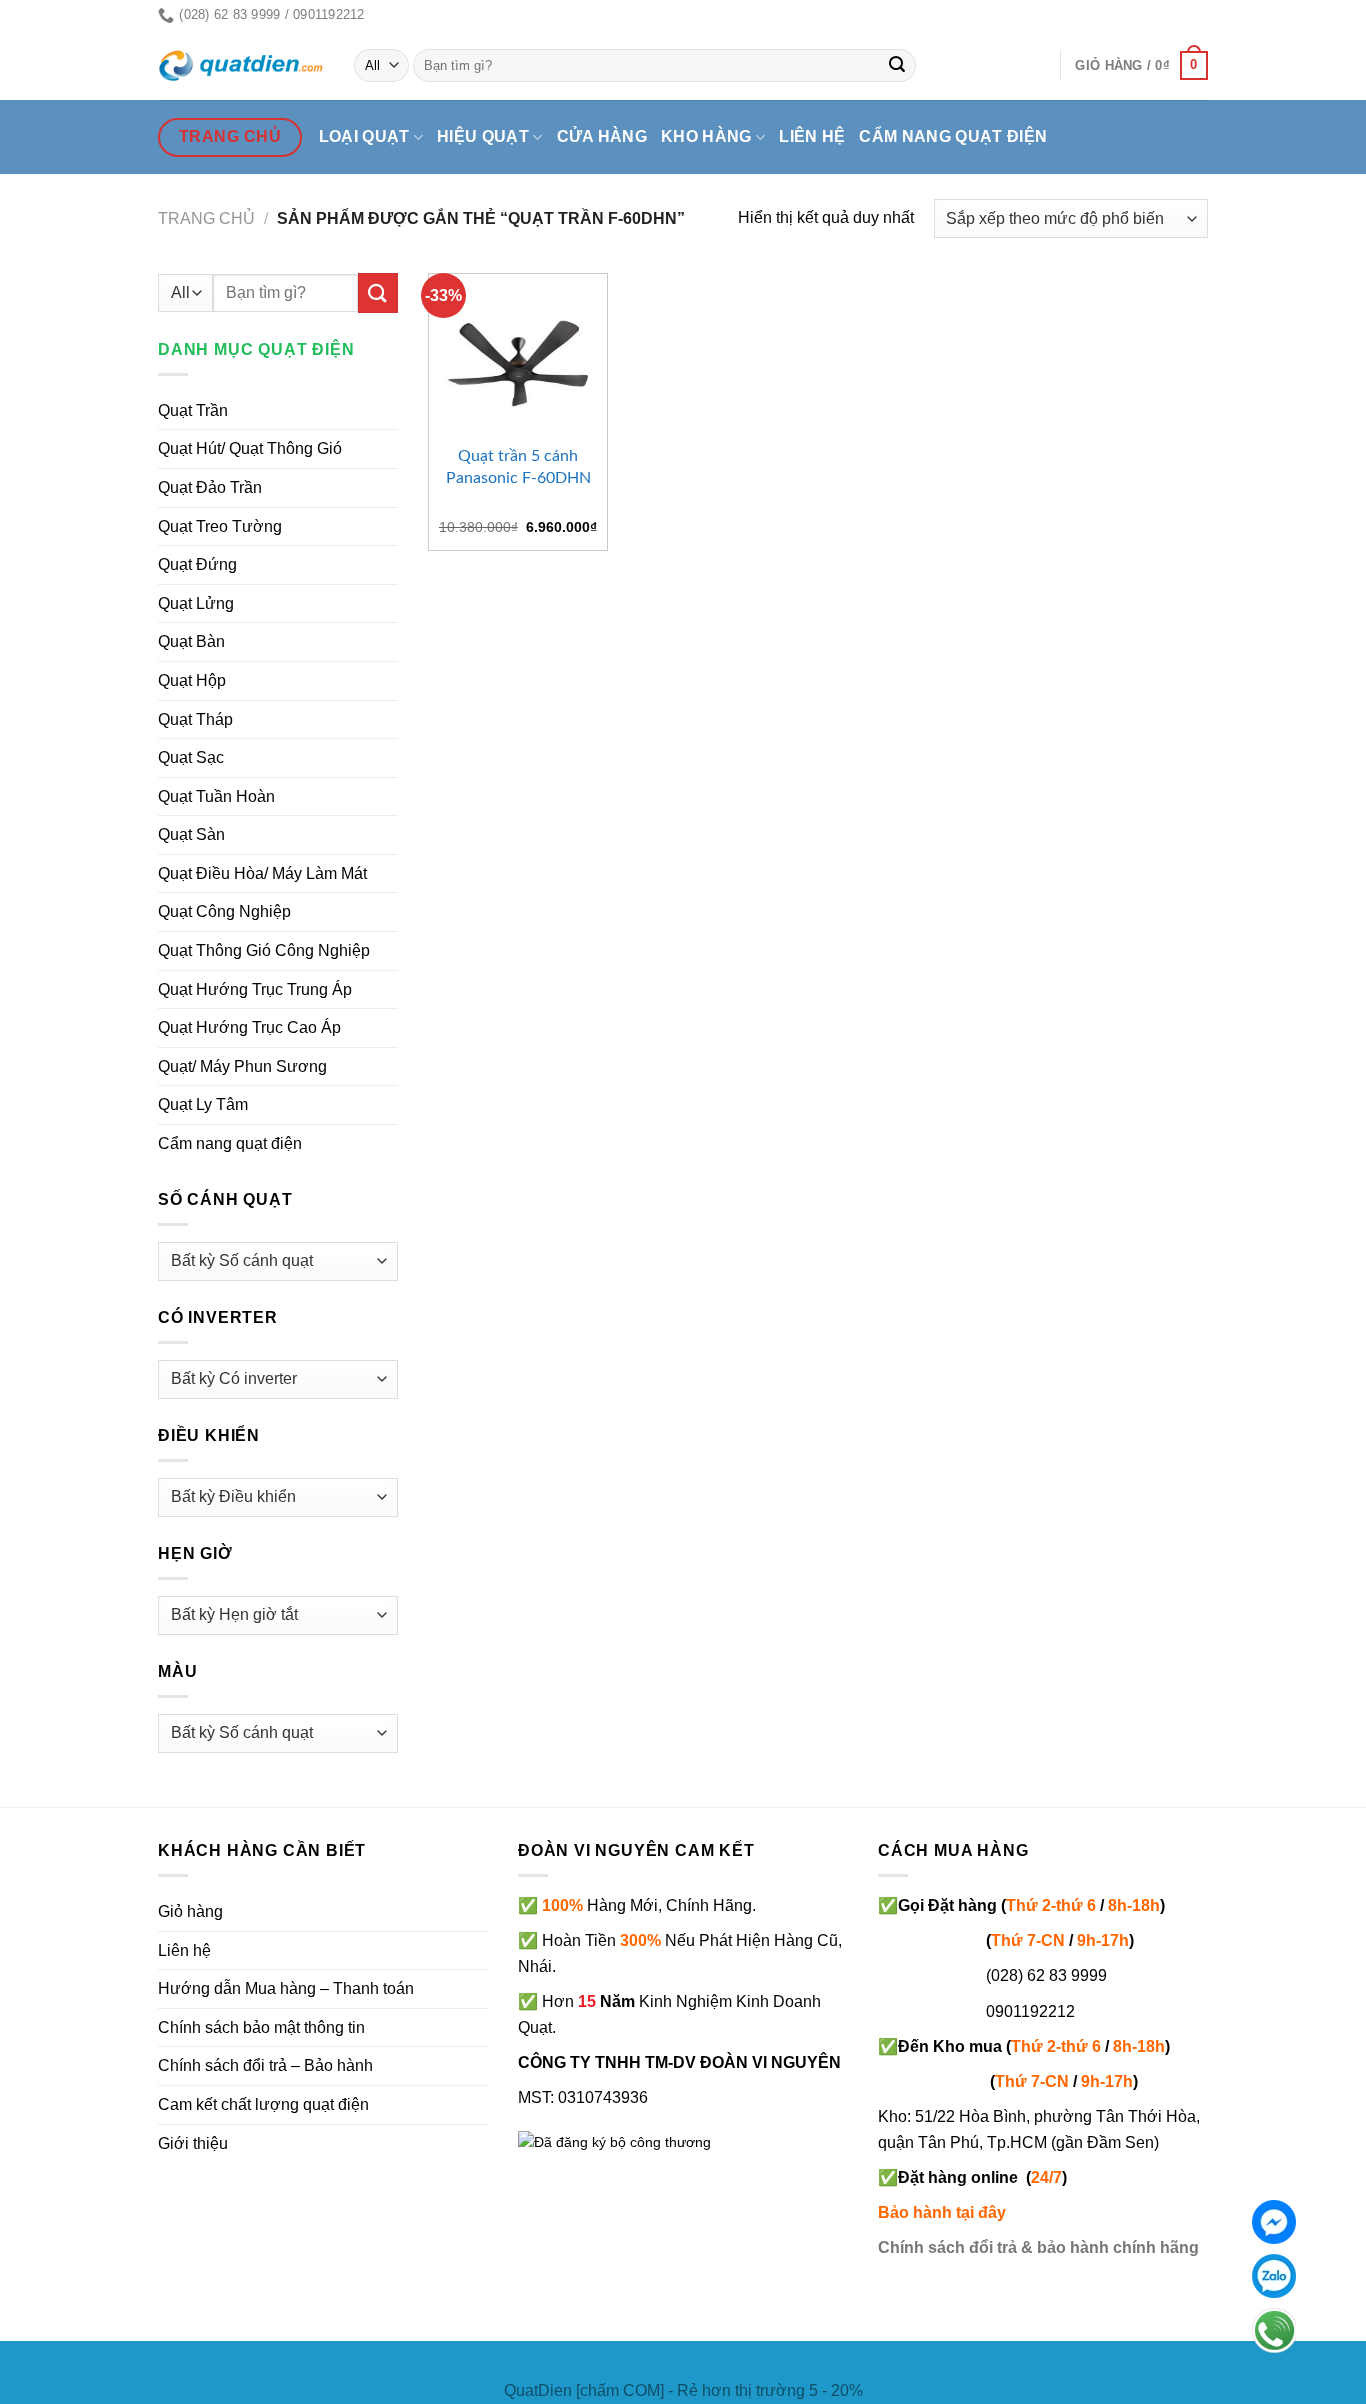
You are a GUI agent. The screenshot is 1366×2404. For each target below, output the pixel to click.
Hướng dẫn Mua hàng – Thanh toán (286, 1988)
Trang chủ (206, 218)
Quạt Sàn (191, 834)
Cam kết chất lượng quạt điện (263, 2104)
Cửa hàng (602, 136)
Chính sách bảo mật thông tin (261, 2027)
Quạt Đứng (197, 564)
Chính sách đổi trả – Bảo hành (265, 2065)
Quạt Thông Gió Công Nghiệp (264, 950)
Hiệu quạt (483, 136)
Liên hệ (812, 136)
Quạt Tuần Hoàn (216, 796)
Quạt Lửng (196, 603)
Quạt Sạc (191, 757)
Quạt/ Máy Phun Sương (242, 1066)
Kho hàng (706, 136)
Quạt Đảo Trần (210, 487)
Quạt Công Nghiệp (224, 911)
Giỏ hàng (190, 1911)
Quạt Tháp (195, 719)
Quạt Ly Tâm (203, 1104)
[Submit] (898, 66)
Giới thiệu (193, 2143)
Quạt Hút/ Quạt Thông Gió (250, 448)
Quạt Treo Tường (220, 526)
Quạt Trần (193, 410)
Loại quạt (364, 136)
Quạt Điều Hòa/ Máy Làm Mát (262, 873)
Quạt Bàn (191, 641)
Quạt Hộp (192, 680)
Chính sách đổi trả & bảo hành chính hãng (1038, 2247)
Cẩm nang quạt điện (953, 136)
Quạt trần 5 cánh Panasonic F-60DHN (518, 467)
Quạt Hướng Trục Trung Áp (255, 989)
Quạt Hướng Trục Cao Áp (249, 1027)
